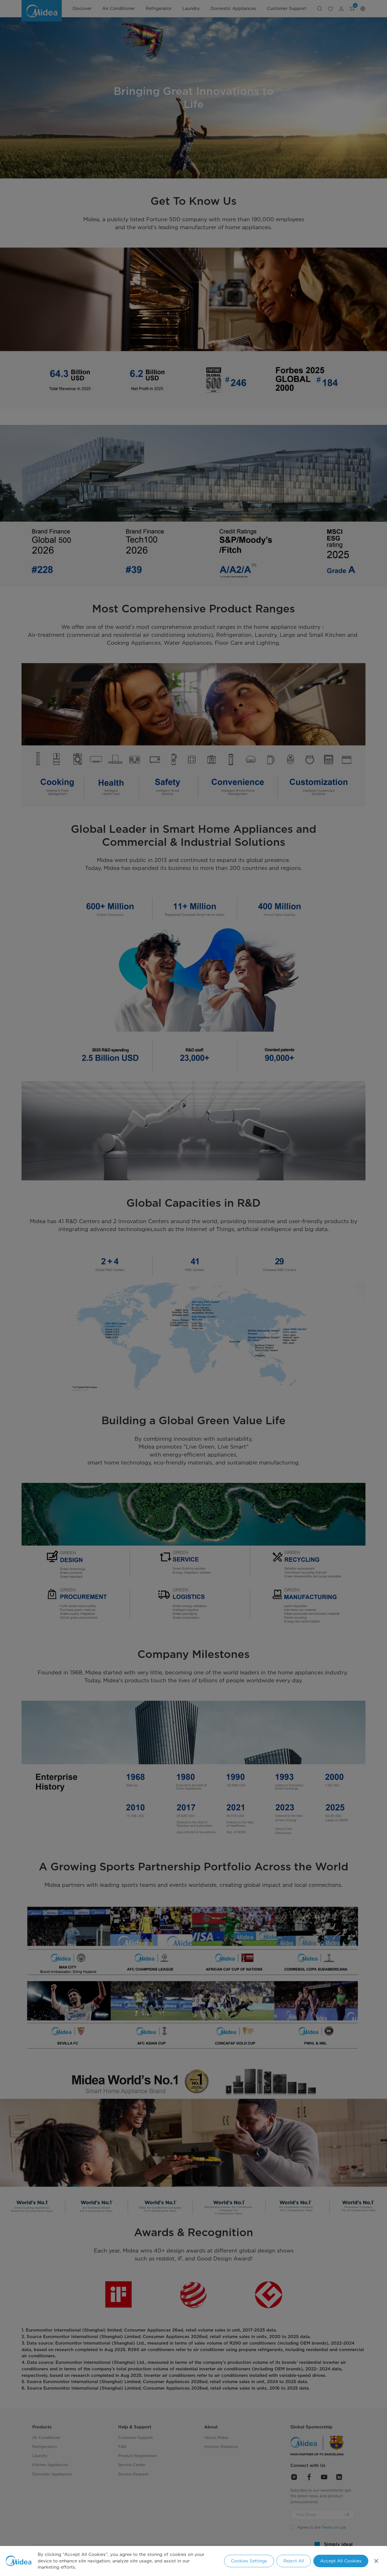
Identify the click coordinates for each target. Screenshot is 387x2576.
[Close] (376, 2561)
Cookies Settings (249, 2561)
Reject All (294, 2561)
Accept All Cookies (341, 2561)
